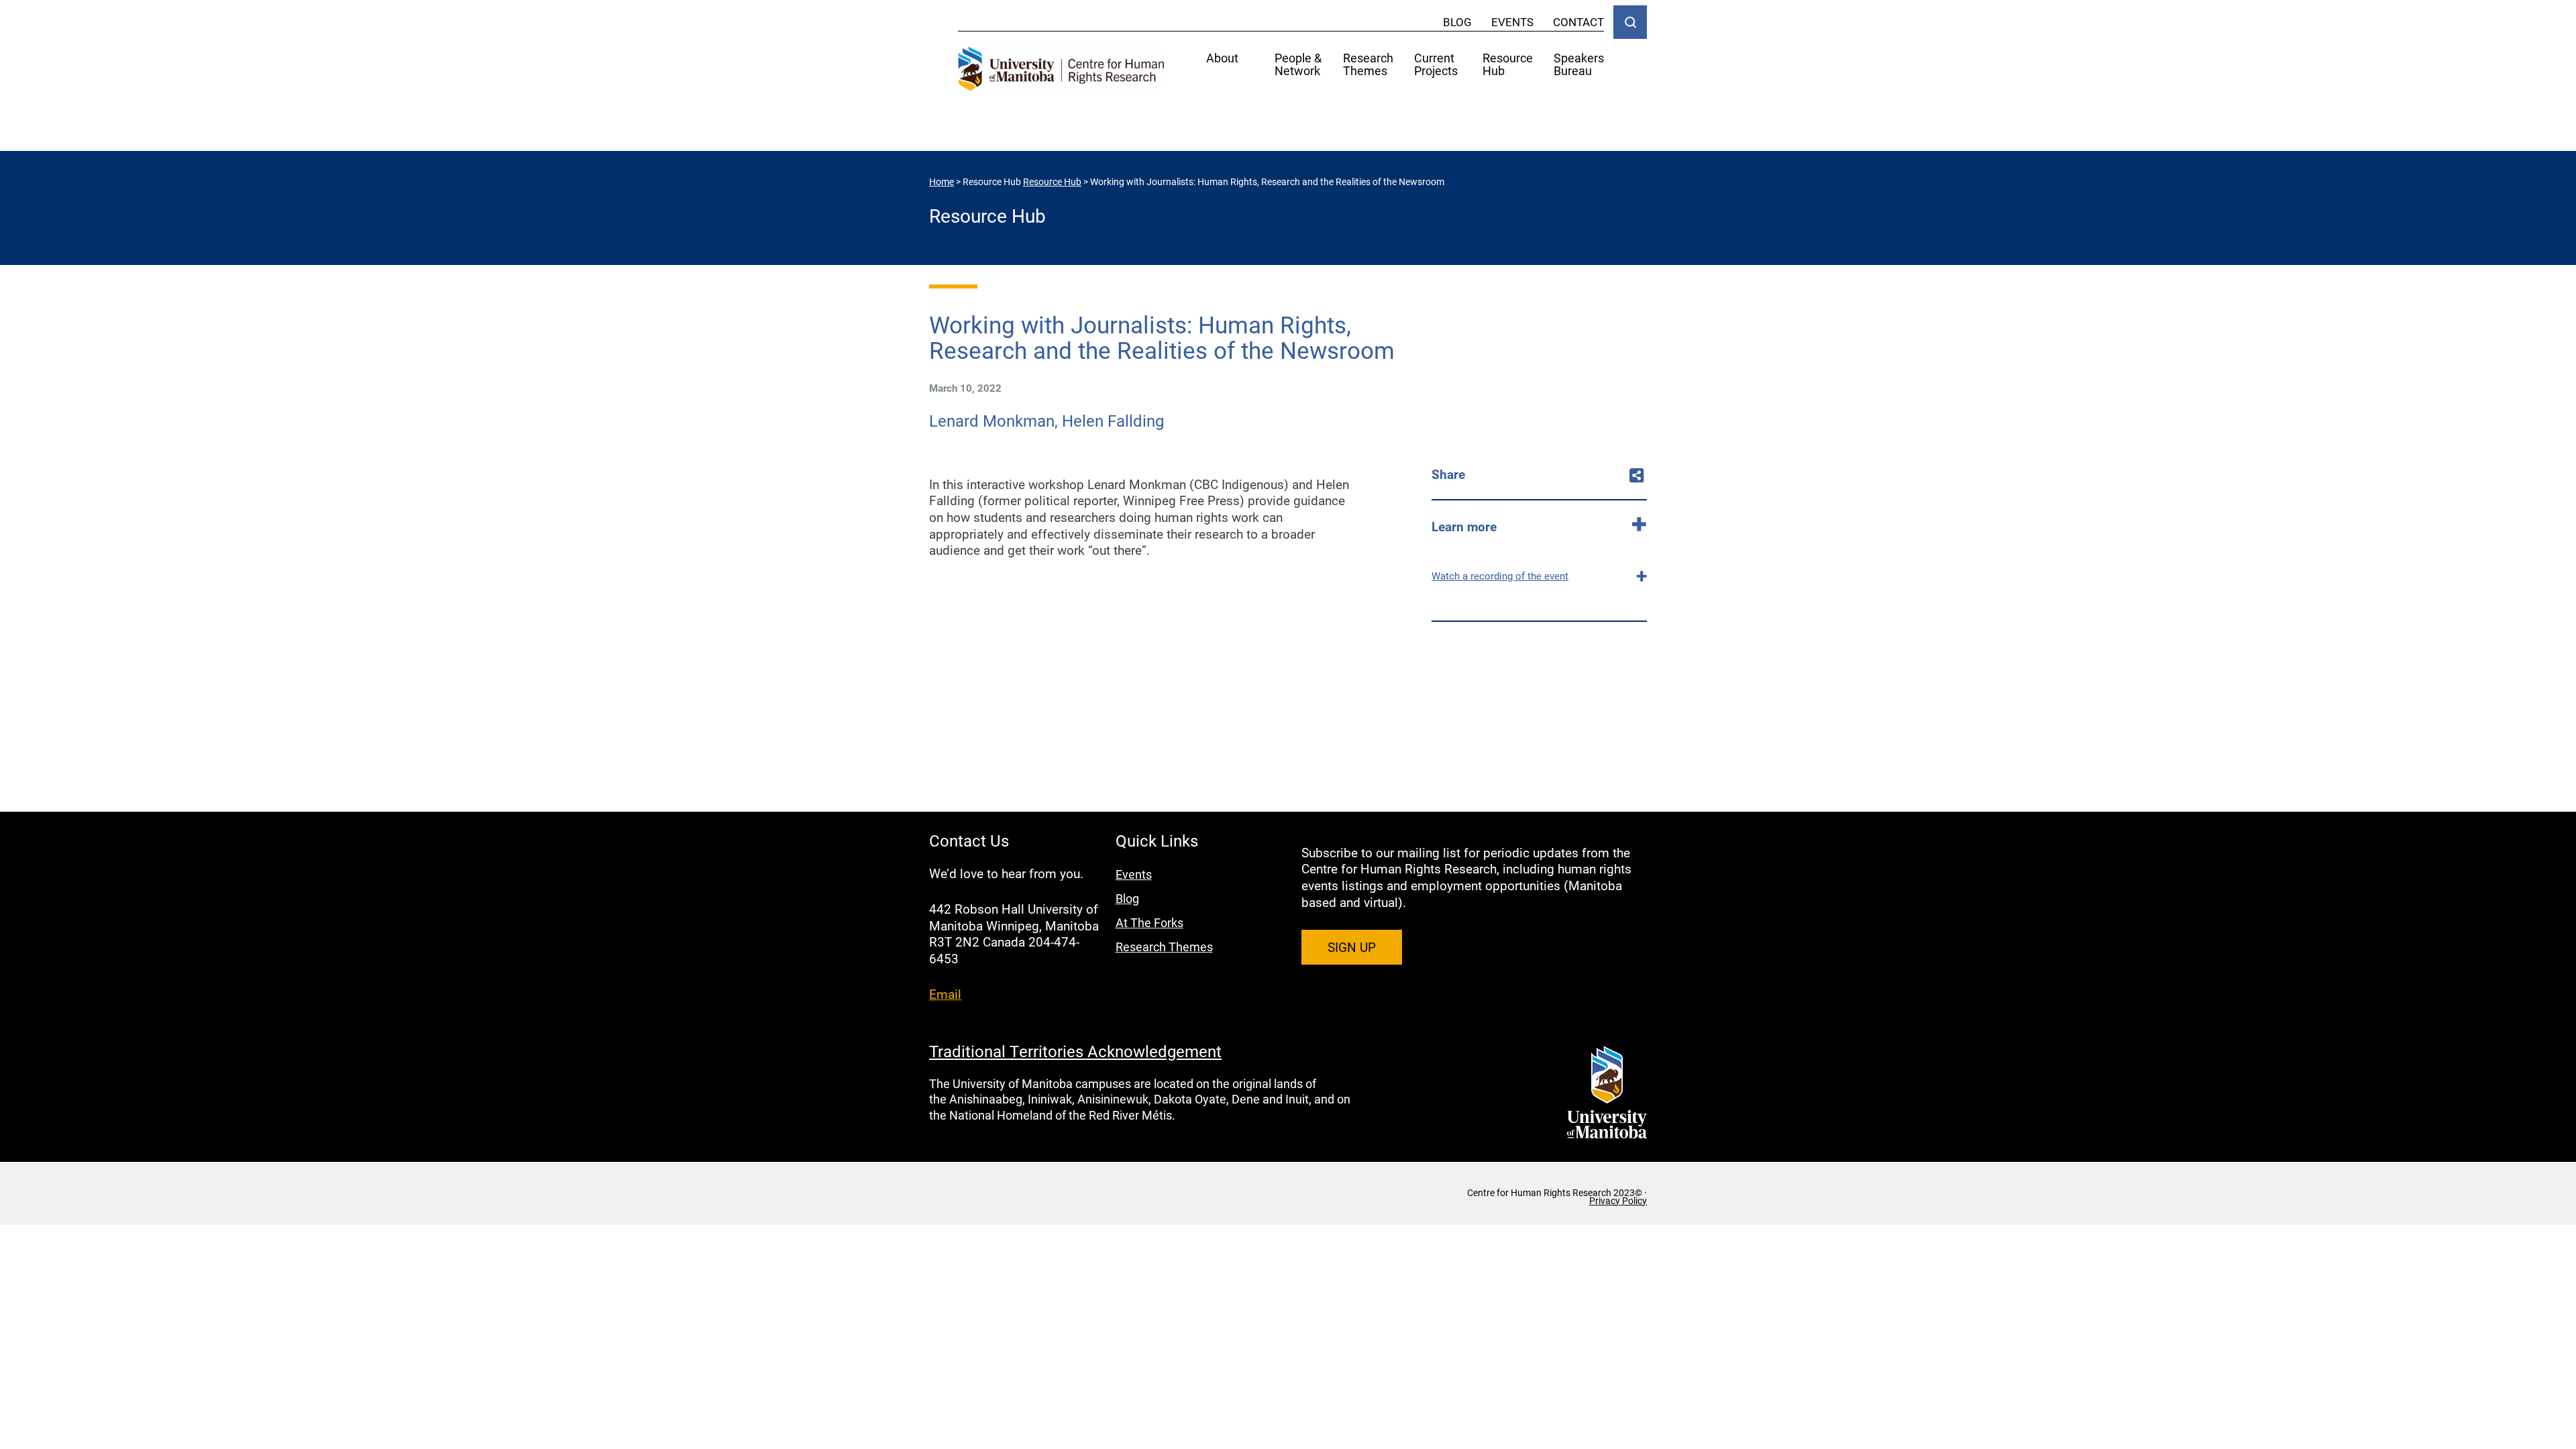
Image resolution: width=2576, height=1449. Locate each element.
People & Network (1298, 65)
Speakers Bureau (1579, 65)
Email (945, 994)
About (1222, 59)
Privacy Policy (1618, 1201)
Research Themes (1368, 65)
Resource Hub (1508, 65)
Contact (1578, 22)
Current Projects (1436, 65)
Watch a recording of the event (1500, 576)
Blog (1457, 22)
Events (1512, 22)
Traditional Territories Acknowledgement (1075, 1051)
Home (942, 181)
